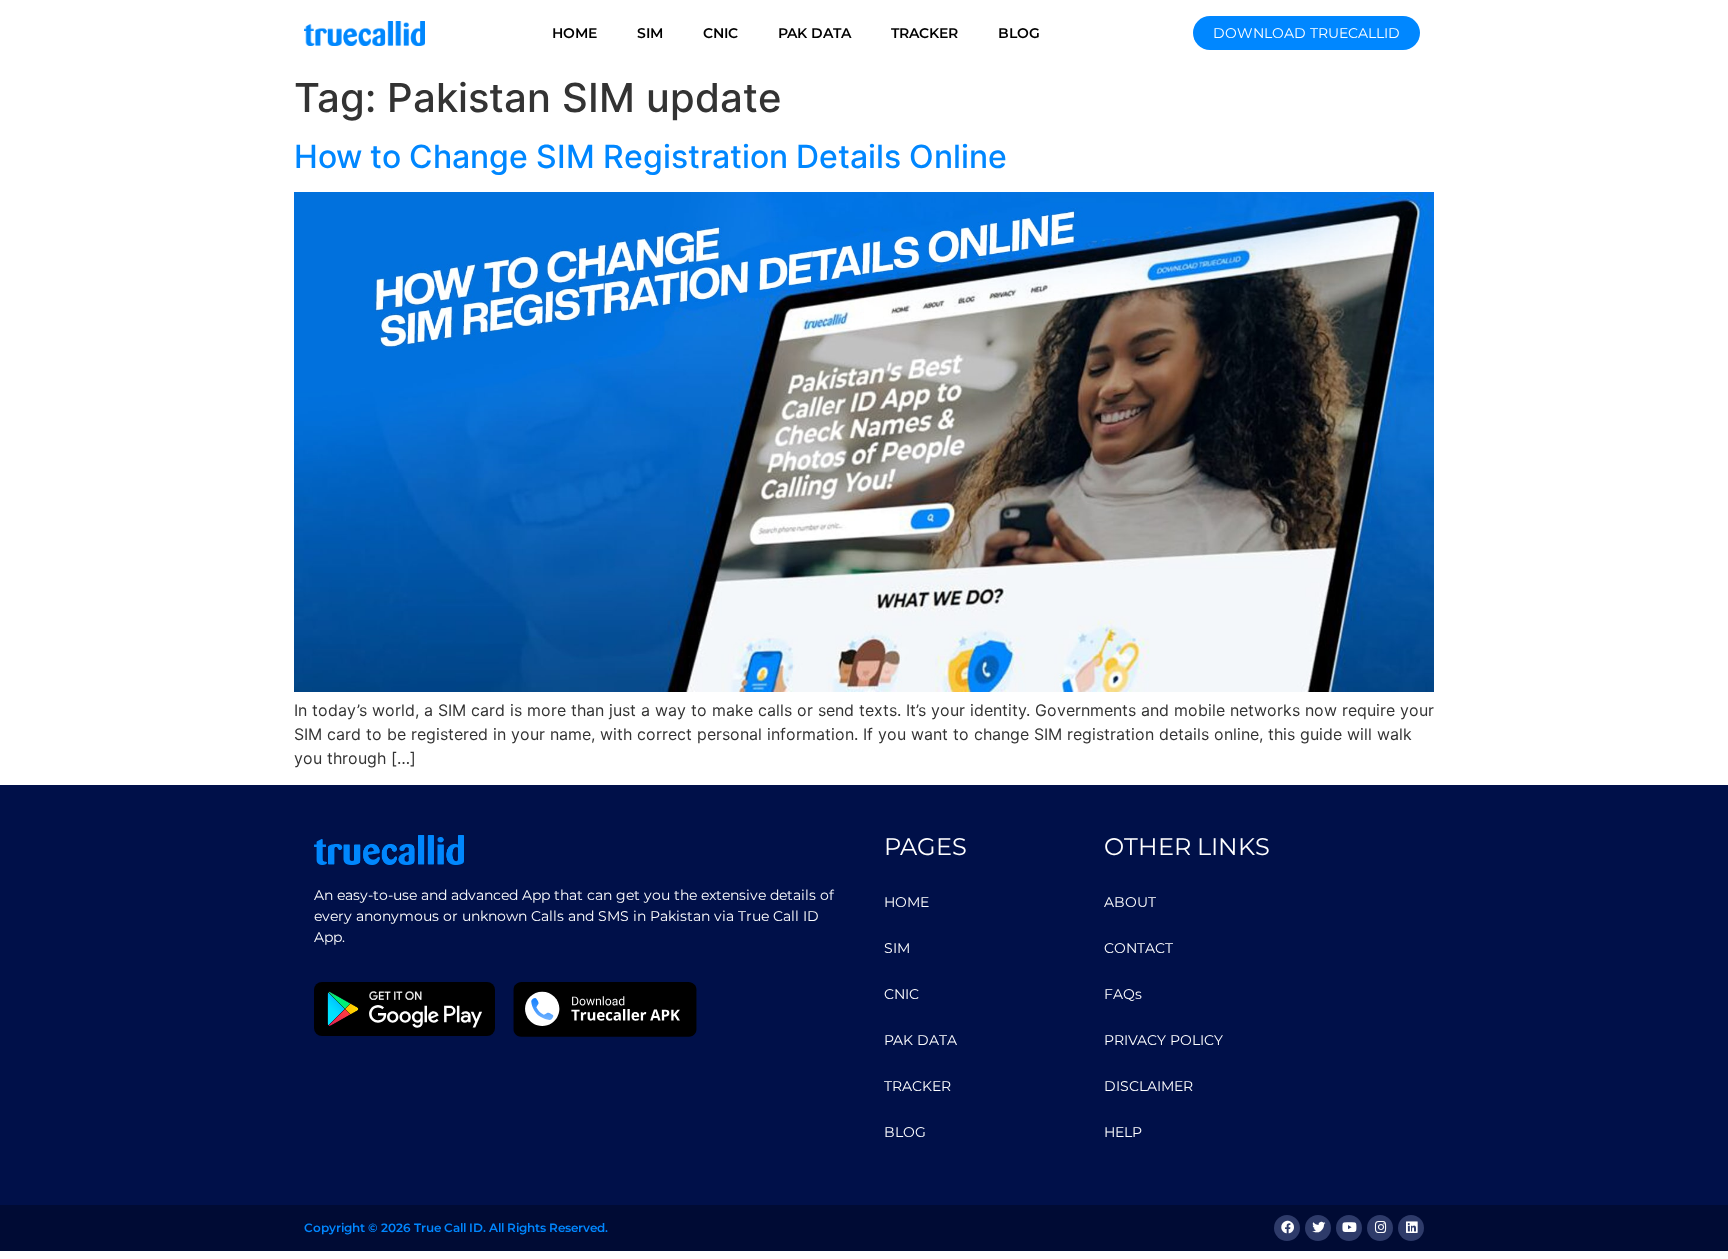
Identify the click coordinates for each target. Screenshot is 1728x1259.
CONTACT (1138, 948)
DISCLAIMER (1148, 1086)
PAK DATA (814, 33)
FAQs (1123, 994)
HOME (574, 33)
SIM (650, 33)
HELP (1123, 1132)
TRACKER (924, 33)
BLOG (1019, 33)
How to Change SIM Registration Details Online (650, 156)
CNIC (720, 33)
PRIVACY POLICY (1163, 1040)
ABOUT (1130, 902)
